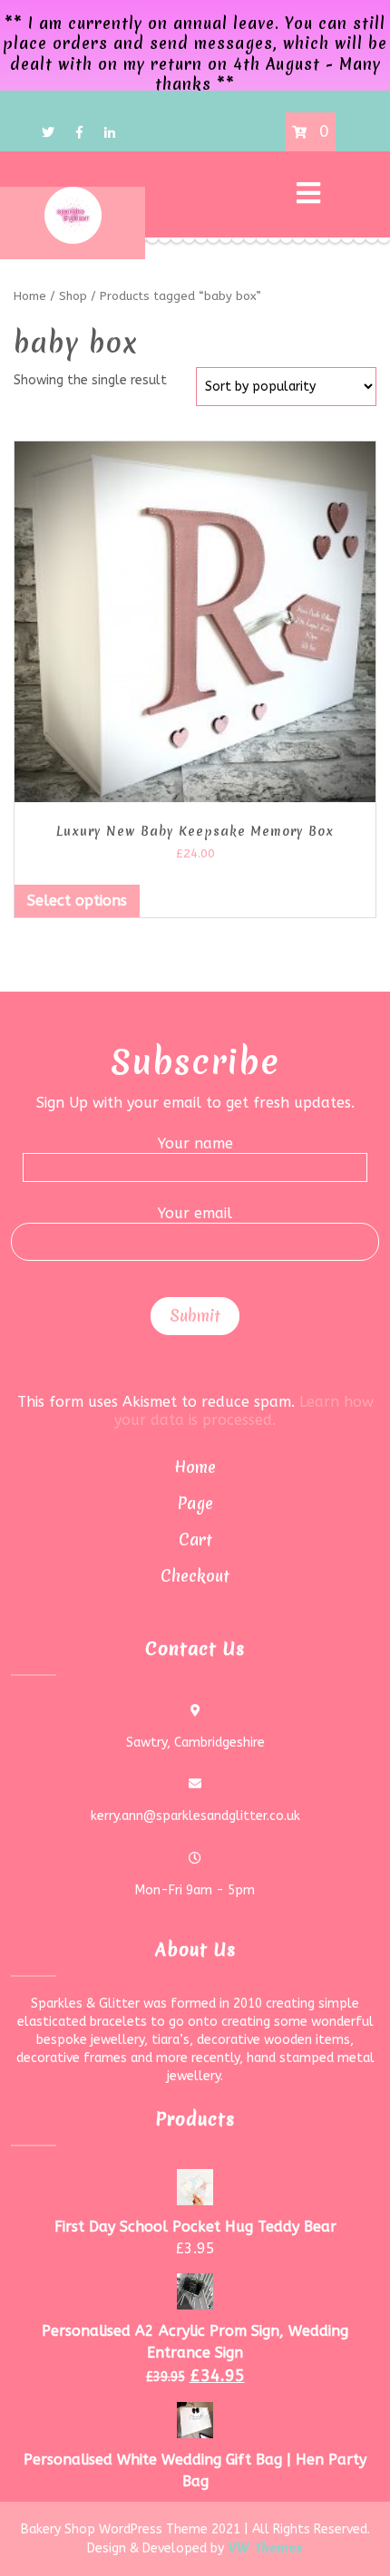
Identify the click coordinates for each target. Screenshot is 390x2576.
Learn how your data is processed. (244, 1411)
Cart (195, 1540)
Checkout (195, 1576)
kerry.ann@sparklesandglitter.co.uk (195, 1816)
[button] (240, 194)
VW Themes (263, 2548)
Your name (195, 1143)
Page (195, 1503)
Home (195, 1467)
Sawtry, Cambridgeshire (195, 1743)
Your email (195, 1213)
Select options (77, 901)
